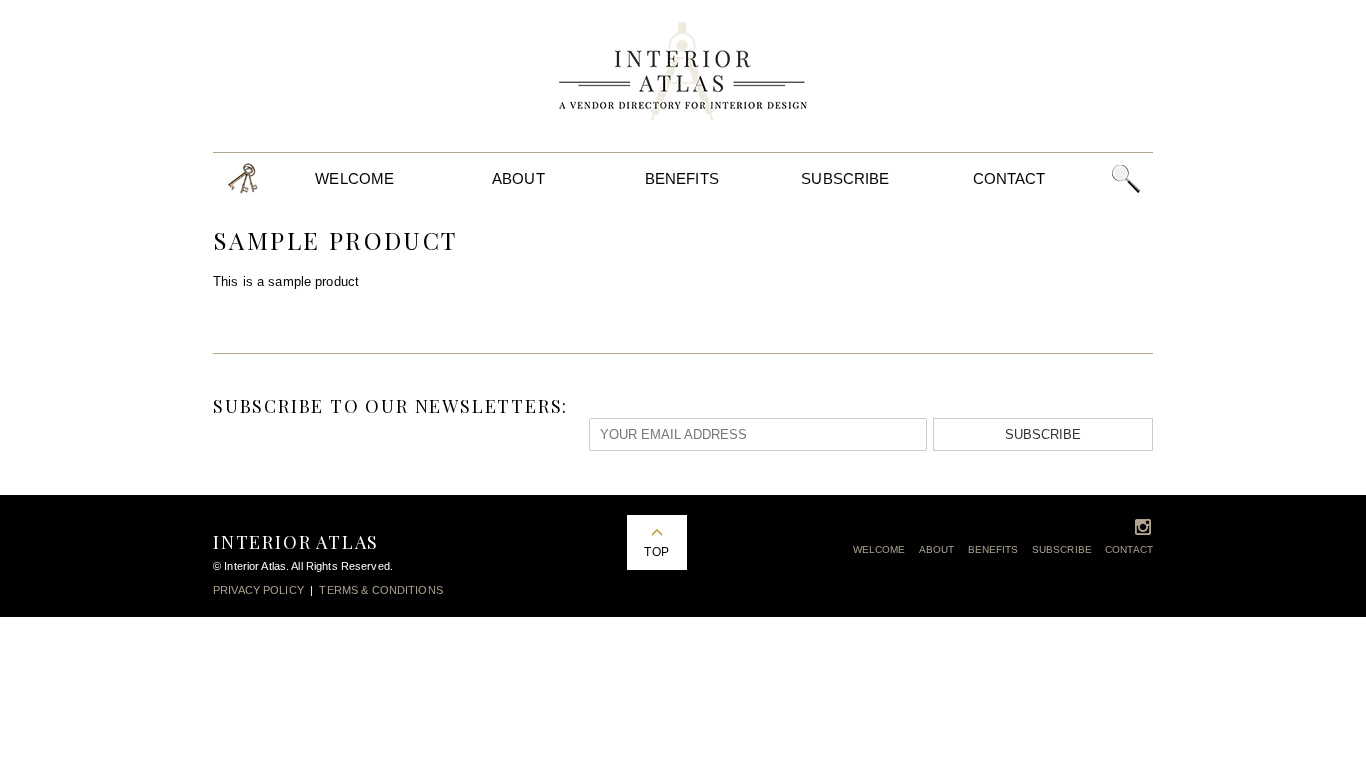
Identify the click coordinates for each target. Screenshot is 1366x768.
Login (243, 178)
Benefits (682, 178)
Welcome (354, 178)
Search (1125, 178)
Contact (1009, 178)
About (518, 178)
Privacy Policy (258, 590)
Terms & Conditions (380, 590)
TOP (656, 552)
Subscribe (845, 178)
